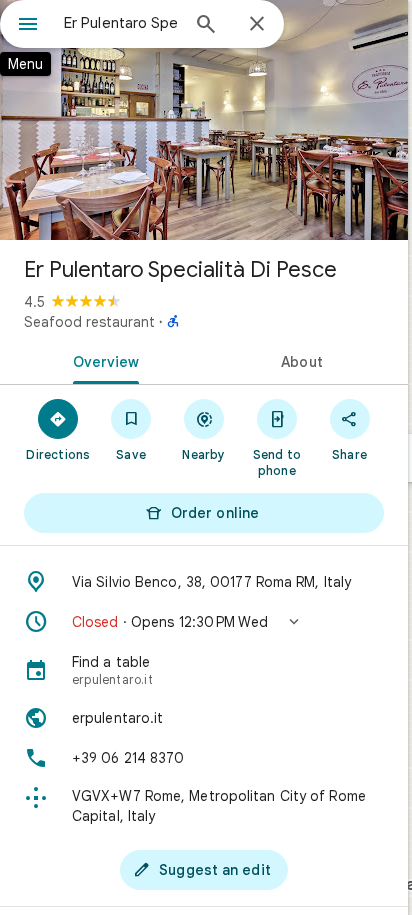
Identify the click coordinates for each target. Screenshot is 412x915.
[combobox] (121, 23)
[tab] (102, 360)
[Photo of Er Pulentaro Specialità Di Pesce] (204, 120)
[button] (204, 622)
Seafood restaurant (89, 322)
